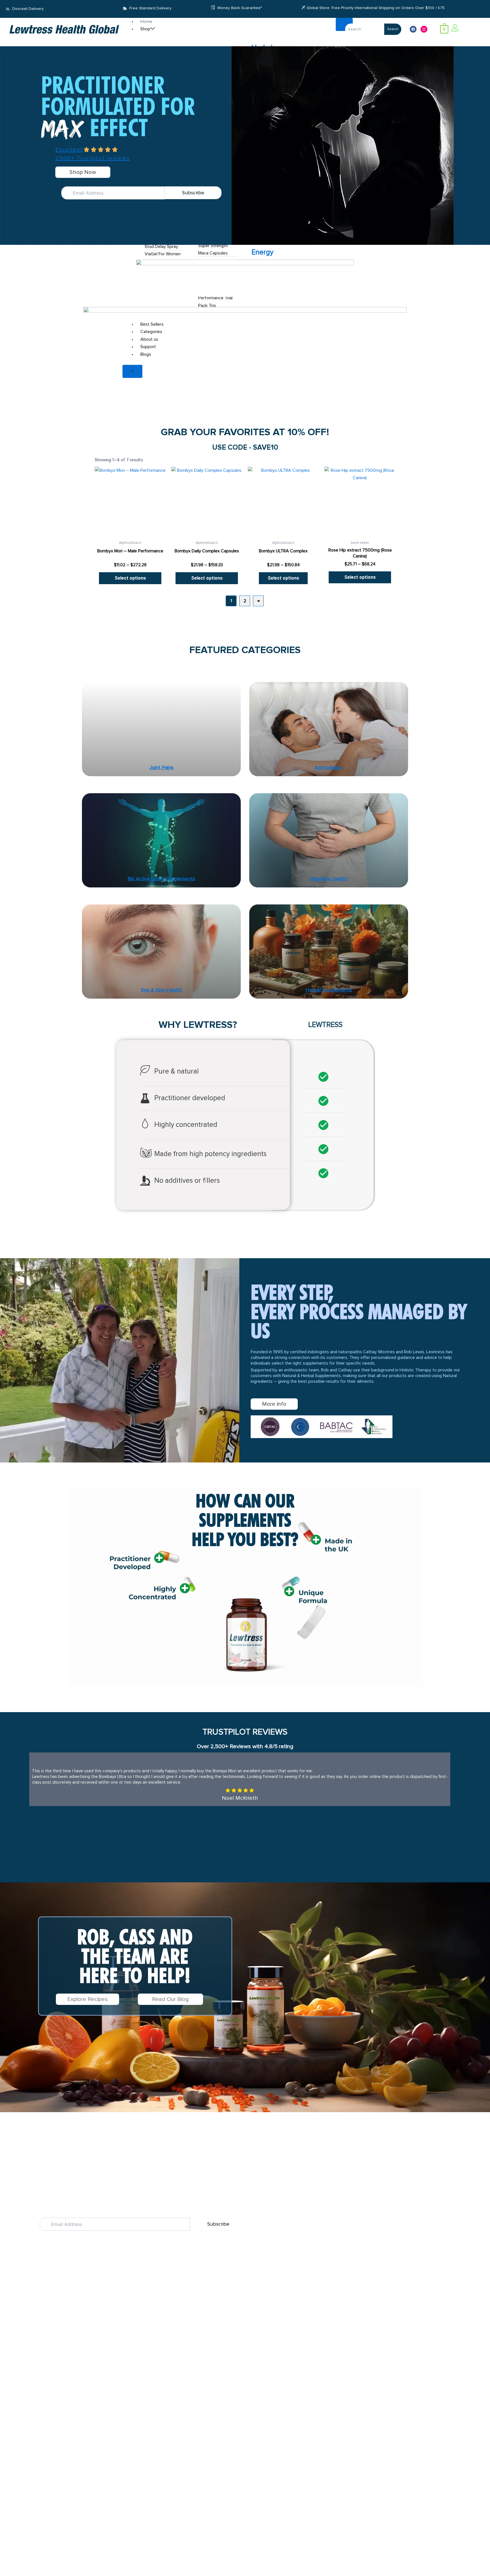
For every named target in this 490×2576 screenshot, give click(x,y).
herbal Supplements (329, 990)
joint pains (161, 768)
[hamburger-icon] (344, 24)
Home (146, 22)
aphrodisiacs (329, 768)
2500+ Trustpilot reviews (93, 158)
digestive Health (329, 879)
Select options (130, 578)
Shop (145, 29)
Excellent (69, 150)
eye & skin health (161, 990)
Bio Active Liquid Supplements (161, 879)
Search (393, 29)
